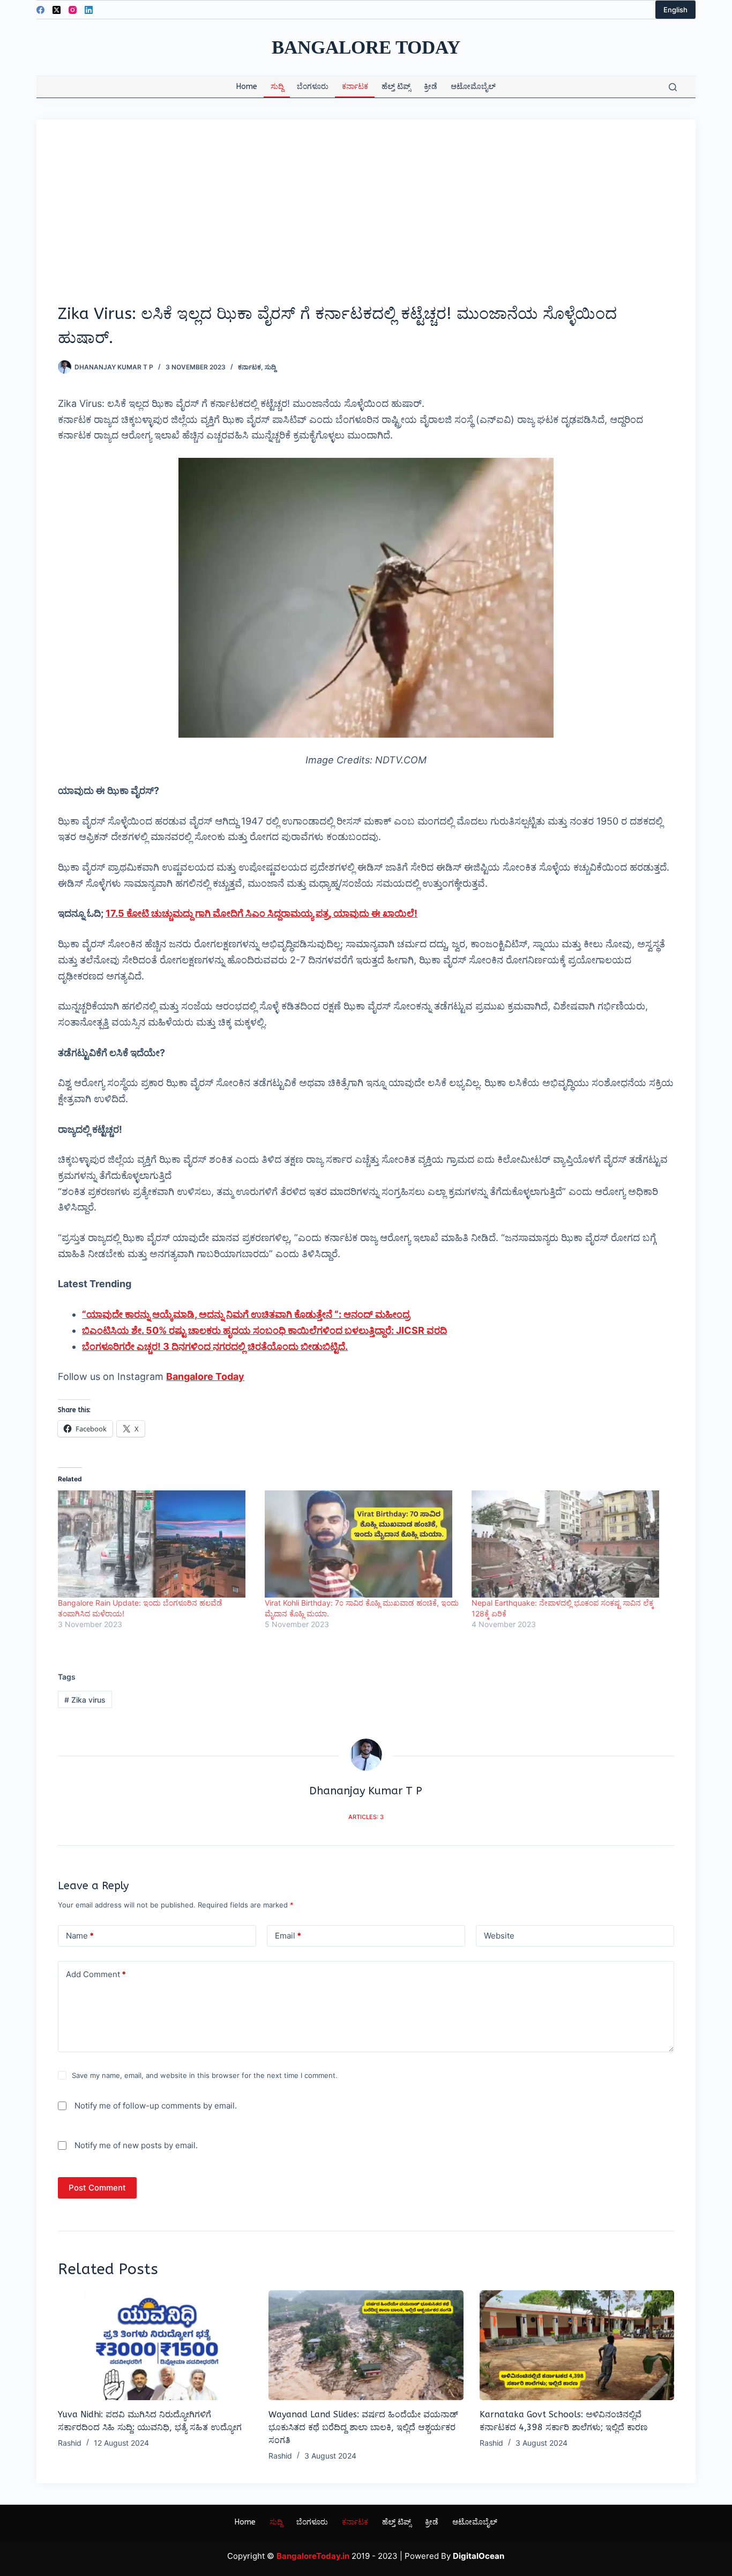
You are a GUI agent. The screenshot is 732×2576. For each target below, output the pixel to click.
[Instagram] (73, 10)
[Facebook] (40, 10)
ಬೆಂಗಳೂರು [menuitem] (313, 87)
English (675, 10)
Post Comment (97, 2188)
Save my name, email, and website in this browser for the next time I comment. (205, 2075)
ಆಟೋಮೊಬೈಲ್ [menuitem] (473, 87)
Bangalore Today (366, 47)
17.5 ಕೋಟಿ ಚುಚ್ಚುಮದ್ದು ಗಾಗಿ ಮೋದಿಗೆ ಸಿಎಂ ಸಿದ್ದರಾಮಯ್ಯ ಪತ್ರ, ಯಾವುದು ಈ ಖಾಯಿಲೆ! (262, 913)
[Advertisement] (366, 221)
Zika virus (85, 1700)
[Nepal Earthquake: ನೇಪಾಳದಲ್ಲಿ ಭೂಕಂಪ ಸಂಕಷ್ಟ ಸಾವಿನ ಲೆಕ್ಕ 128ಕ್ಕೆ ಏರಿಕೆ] (570, 1544)
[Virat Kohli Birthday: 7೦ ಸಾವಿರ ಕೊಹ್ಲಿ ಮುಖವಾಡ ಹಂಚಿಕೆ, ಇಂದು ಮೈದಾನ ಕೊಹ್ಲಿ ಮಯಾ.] (363, 1544)
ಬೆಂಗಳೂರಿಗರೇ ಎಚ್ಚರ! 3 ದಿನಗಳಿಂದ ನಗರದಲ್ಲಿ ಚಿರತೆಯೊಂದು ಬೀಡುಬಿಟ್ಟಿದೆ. (215, 1346)
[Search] (673, 87)
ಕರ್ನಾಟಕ (249, 367)
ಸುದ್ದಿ (270, 367)
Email (288, 1936)
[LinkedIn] (89, 10)
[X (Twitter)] (57, 10)
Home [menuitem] (247, 87)
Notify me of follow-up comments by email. (156, 2106)
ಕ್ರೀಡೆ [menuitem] (431, 87)
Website (499, 1936)
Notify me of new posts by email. (136, 2145)
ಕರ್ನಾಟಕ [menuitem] (355, 87)
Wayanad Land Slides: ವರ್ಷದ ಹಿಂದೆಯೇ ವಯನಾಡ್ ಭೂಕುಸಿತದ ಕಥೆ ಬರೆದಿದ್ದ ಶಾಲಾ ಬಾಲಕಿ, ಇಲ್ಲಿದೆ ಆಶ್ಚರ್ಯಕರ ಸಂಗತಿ (363, 2427)
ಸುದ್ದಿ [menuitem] (277, 87)
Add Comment (96, 1974)
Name (80, 1936)
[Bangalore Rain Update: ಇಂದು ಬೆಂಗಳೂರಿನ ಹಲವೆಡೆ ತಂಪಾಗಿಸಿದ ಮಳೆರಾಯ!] (156, 1544)
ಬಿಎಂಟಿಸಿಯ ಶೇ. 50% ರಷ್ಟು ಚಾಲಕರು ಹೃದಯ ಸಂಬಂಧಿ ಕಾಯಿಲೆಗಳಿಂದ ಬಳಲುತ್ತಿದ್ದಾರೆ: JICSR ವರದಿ (264, 1330)
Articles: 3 (366, 1817)
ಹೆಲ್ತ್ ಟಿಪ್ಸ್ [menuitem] (396, 87)
